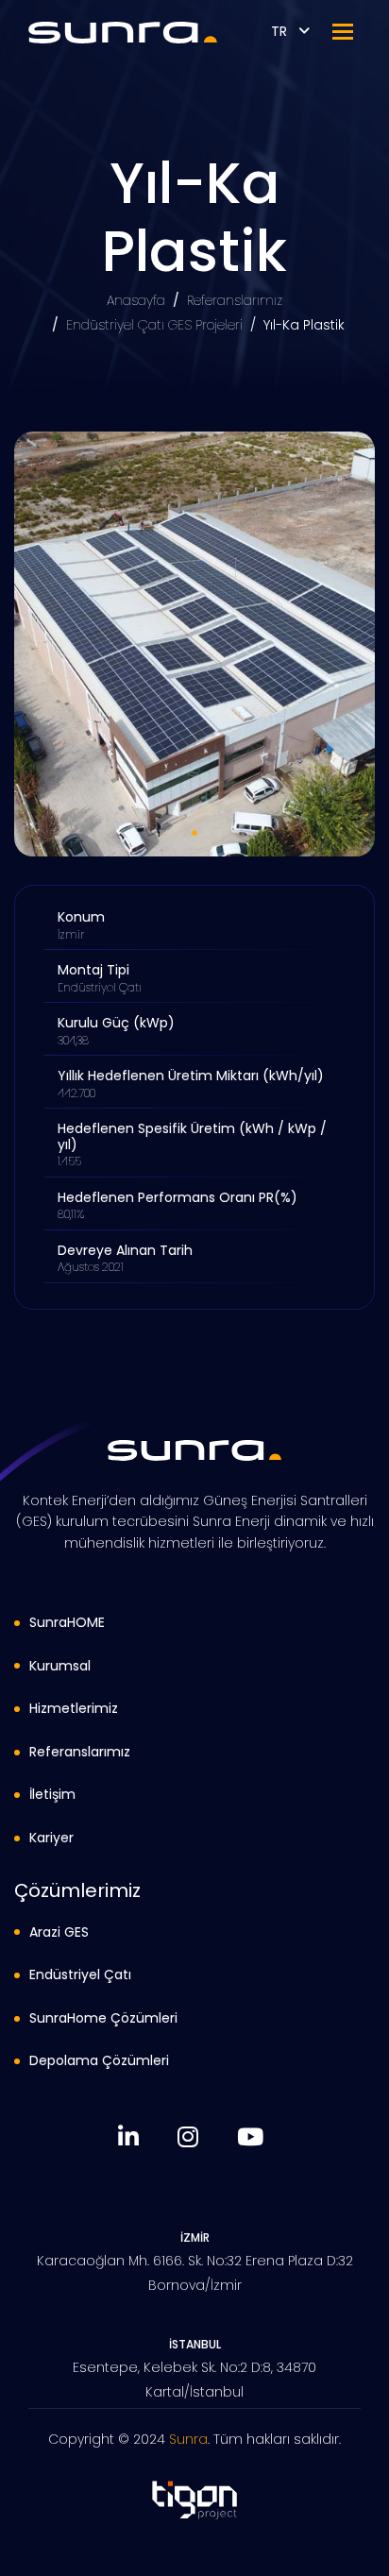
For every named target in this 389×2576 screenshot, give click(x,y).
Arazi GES (59, 1932)
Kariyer (51, 1838)
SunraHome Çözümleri (103, 2018)
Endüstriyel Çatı (80, 1974)
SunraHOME (67, 1622)
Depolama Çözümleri (99, 2060)
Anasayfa (136, 300)
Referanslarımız (235, 300)
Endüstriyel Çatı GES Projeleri (154, 325)
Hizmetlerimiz (74, 1708)
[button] (343, 32)
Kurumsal (60, 1666)
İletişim (52, 1794)
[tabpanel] (194, 644)
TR (281, 31)
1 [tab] (194, 833)
